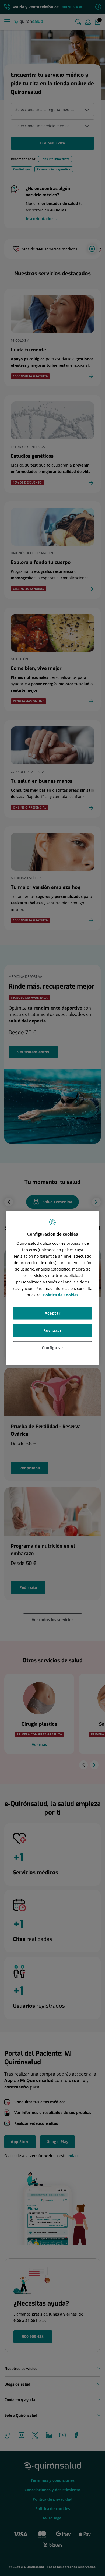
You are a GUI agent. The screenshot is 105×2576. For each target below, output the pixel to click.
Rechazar (52, 1330)
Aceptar (53, 1313)
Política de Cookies (61, 1295)
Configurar (52, 1347)
